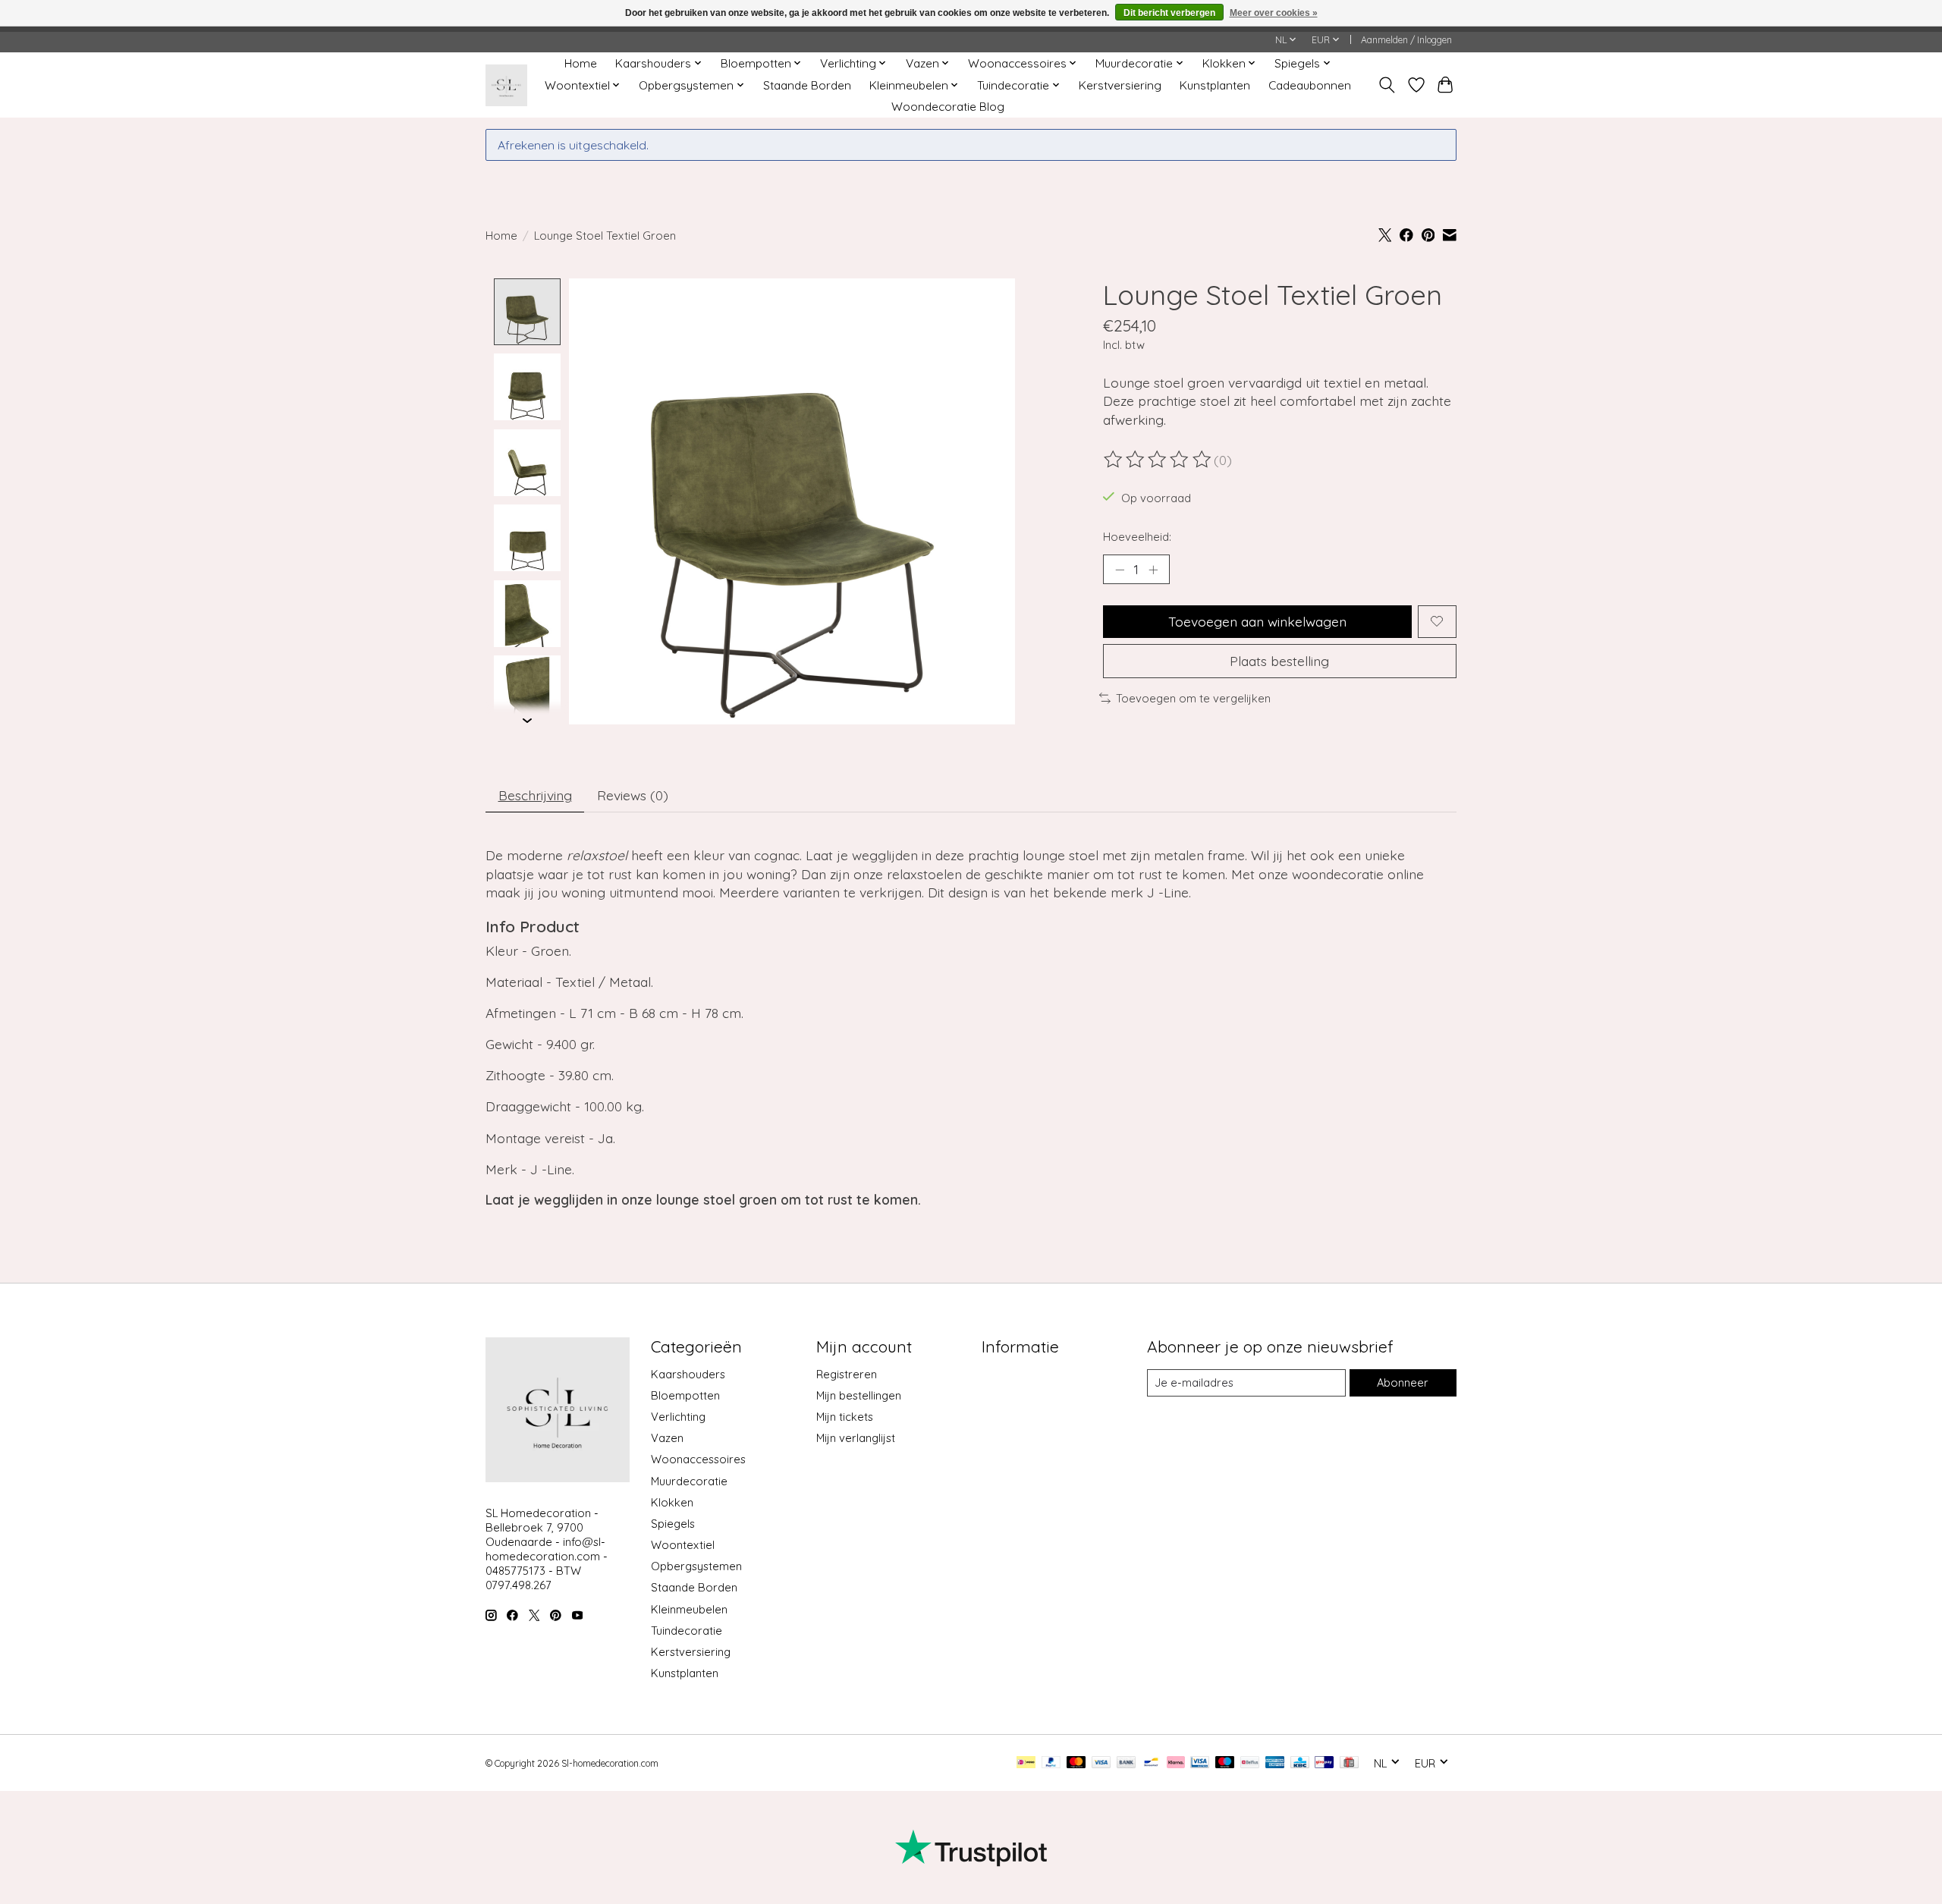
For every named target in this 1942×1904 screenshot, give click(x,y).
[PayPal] (1051, 1763)
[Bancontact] (1151, 1763)
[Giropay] (1324, 1763)
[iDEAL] (1026, 1763)
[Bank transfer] (1127, 1763)
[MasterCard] (1076, 1763)
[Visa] (1101, 1763)
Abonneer (1403, 1382)
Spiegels (673, 1524)
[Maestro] (1225, 1763)
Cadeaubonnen (1310, 85)
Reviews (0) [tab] (633, 795)
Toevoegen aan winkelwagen (1257, 621)
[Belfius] (1250, 1763)
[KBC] (1300, 1763)
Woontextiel (683, 1545)
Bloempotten (685, 1395)
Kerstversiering (1120, 85)
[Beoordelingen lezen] (1158, 460)
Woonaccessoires (698, 1459)
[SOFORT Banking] (1176, 1763)
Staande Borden (807, 85)
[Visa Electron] (1200, 1763)
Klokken (672, 1502)
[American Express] (1275, 1763)
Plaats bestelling (1279, 661)
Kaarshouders (688, 1374)
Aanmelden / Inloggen (1406, 40)
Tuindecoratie (687, 1631)
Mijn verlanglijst (856, 1438)
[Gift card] (1349, 1763)
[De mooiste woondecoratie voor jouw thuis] (506, 85)
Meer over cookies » (1274, 13)
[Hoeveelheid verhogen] (1153, 569)
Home (581, 63)
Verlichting (678, 1417)
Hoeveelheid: (1137, 537)
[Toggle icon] (1387, 85)
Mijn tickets (845, 1417)
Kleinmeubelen (689, 1609)
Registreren (847, 1374)
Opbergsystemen (696, 1566)
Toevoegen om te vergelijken (1193, 698)
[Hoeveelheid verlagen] (1120, 569)
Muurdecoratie (689, 1481)
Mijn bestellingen (859, 1395)
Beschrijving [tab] (535, 795)
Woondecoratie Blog (948, 107)
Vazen (667, 1438)
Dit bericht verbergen (1169, 13)
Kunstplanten (1215, 85)
